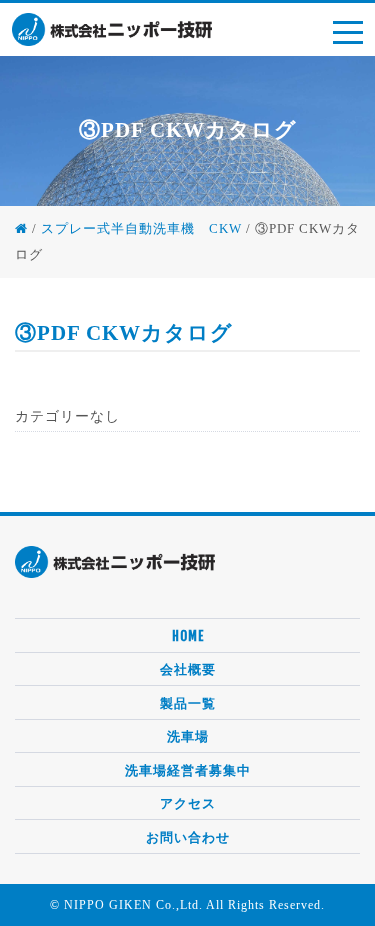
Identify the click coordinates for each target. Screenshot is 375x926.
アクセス (188, 803)
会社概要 (188, 669)
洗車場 (188, 736)
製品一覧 (188, 703)
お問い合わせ (188, 837)
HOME (188, 636)
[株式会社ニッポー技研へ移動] (21, 228)
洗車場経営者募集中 (188, 770)
